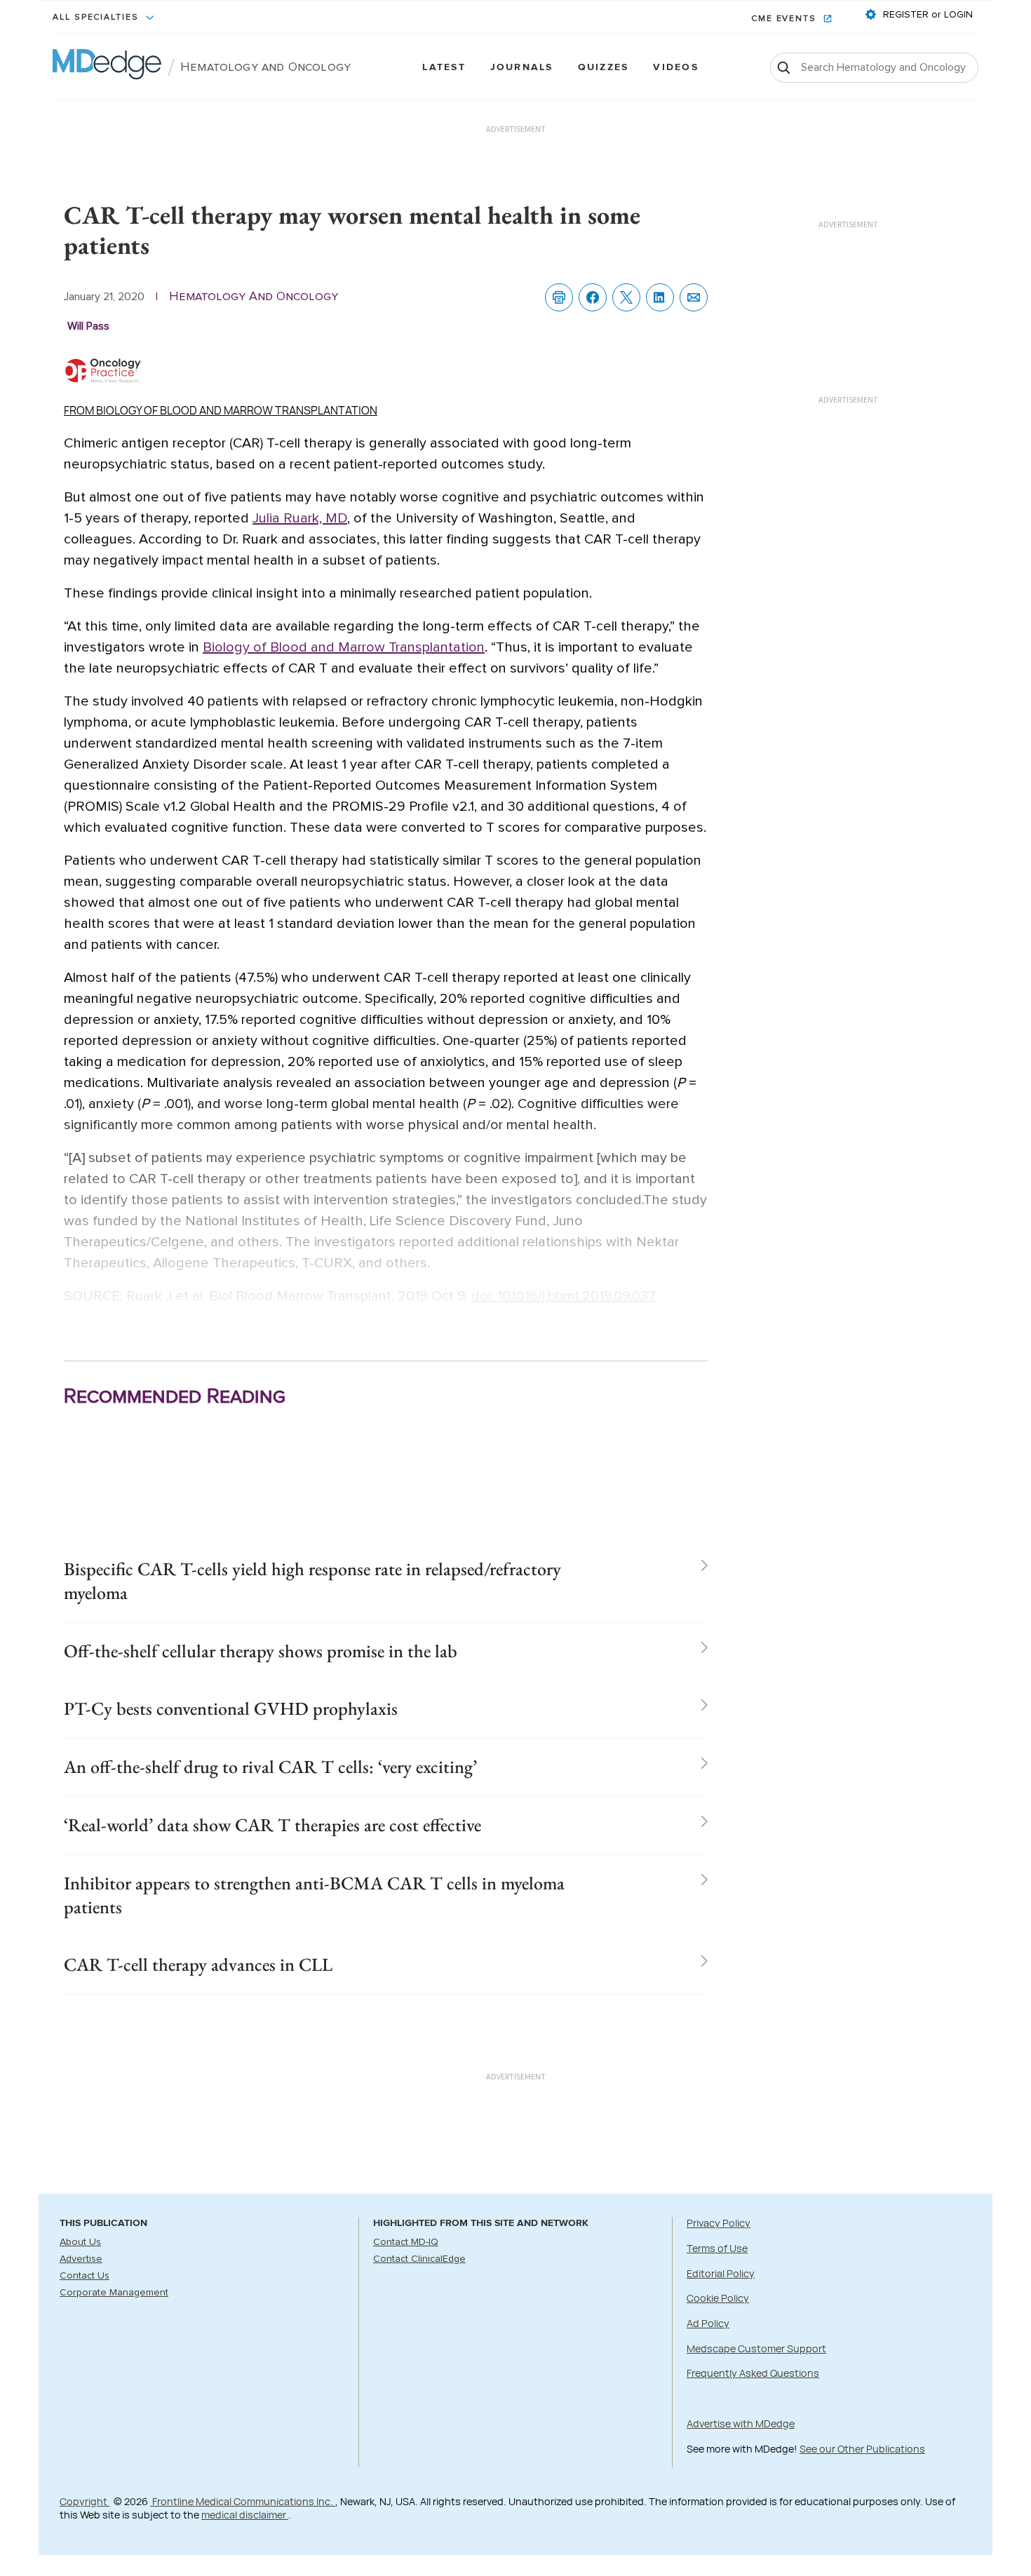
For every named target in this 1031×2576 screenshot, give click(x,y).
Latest (444, 68)
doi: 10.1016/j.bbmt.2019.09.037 (563, 1296)
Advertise (81, 2259)
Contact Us (85, 2276)
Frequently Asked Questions (753, 2373)
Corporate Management (114, 2293)
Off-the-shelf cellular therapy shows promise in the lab (261, 1651)
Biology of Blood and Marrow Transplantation (344, 647)
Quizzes (604, 68)
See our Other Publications (862, 2449)
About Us (80, 2242)
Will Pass (88, 326)
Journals (522, 68)
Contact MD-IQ (406, 2242)
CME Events (786, 19)
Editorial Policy (721, 2273)
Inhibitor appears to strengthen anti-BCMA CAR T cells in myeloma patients (314, 1895)
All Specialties (97, 18)
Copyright (85, 2501)
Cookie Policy (718, 2298)
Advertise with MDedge (741, 2423)
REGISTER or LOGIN (926, 15)
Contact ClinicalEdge (419, 2259)
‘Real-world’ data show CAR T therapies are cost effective (272, 1825)
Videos (675, 68)
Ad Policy (708, 2323)
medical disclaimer (245, 2515)
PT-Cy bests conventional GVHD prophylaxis (231, 1708)
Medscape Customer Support (756, 2348)
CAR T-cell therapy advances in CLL (198, 1964)
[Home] (107, 67)
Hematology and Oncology (265, 67)
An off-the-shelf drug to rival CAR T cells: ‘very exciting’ (270, 1767)
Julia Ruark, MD (300, 518)
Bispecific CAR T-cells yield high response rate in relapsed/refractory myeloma (312, 1581)
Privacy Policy (719, 2223)
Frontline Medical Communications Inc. (243, 2501)
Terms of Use (717, 2248)
